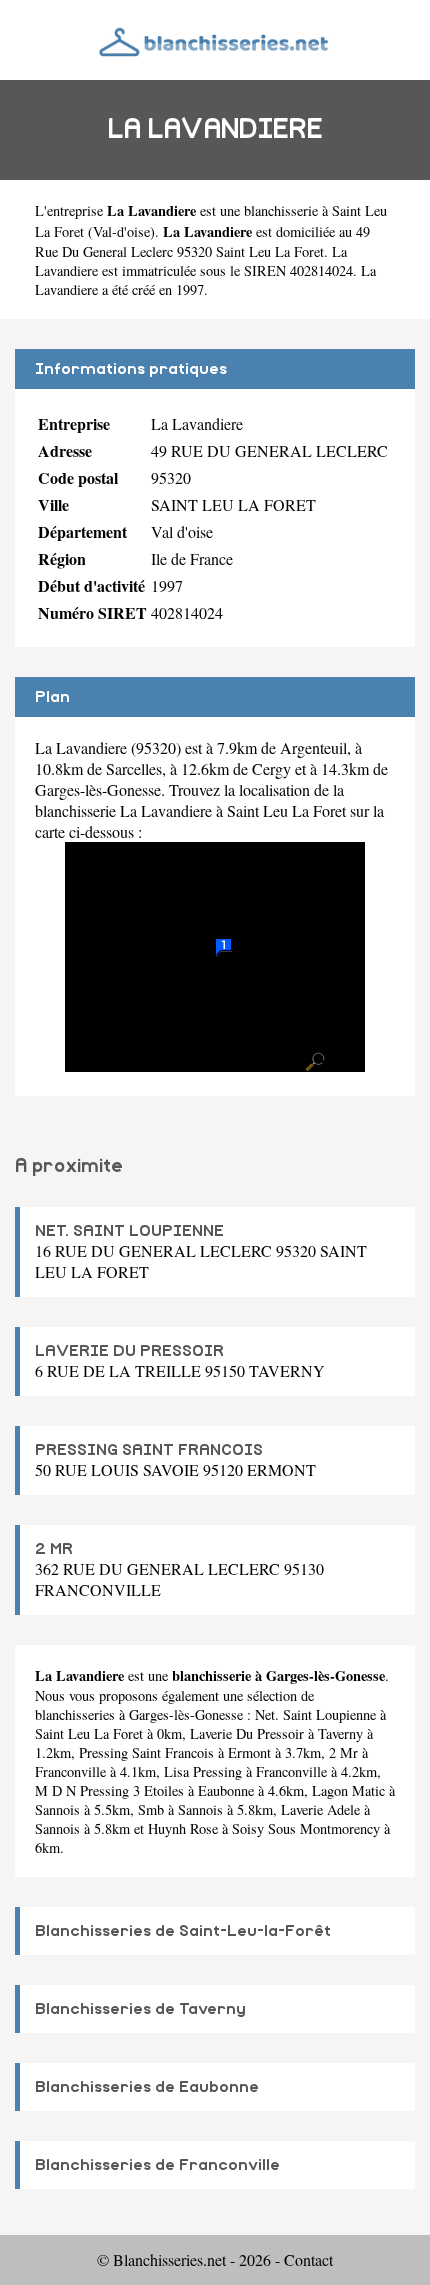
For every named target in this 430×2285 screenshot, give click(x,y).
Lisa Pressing (203, 1771)
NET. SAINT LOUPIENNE (129, 1231)
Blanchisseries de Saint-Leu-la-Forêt (183, 1931)
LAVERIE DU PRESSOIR (129, 1351)
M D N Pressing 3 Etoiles (109, 1790)
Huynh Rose (183, 1828)
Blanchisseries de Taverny (140, 2009)
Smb (151, 1809)
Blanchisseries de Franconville (157, 2165)
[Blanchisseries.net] (215, 39)
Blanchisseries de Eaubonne (147, 2087)
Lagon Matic (348, 1790)
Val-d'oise (121, 231)
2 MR (54, 1549)
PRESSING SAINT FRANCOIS (149, 1450)
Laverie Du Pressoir (247, 1733)
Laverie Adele (320, 1809)
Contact (308, 2259)
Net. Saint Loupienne (315, 1714)
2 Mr (343, 1752)
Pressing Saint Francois (146, 1752)
